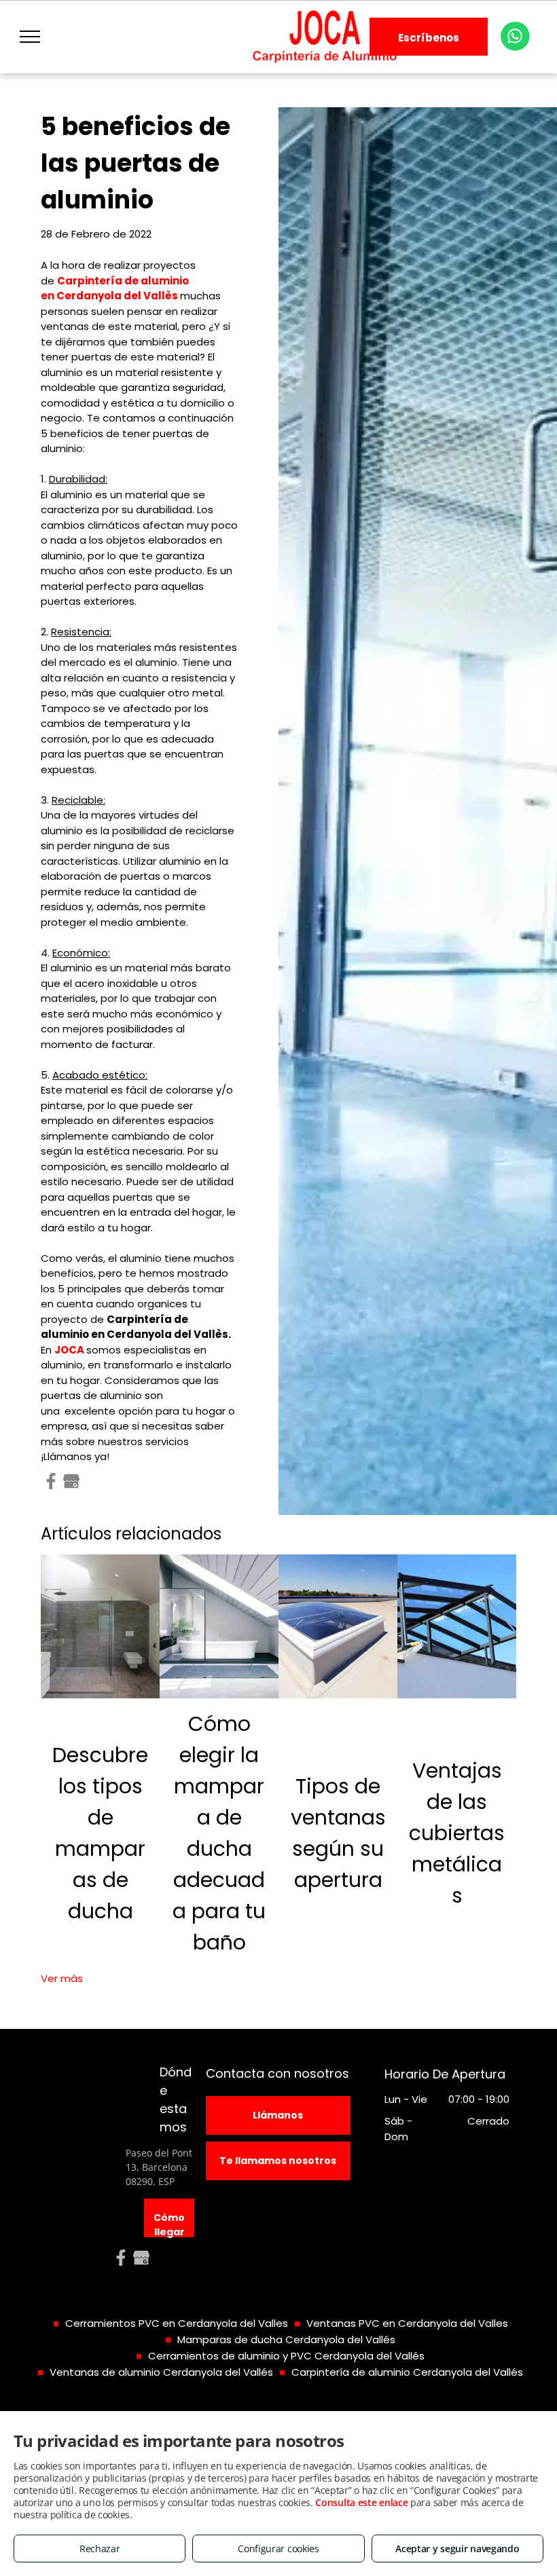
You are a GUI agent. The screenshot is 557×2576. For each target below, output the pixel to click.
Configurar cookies (278, 2549)
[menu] (30, 37)
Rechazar (100, 2549)
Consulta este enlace (361, 2502)
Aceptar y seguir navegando (457, 2549)
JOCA (69, 1350)
